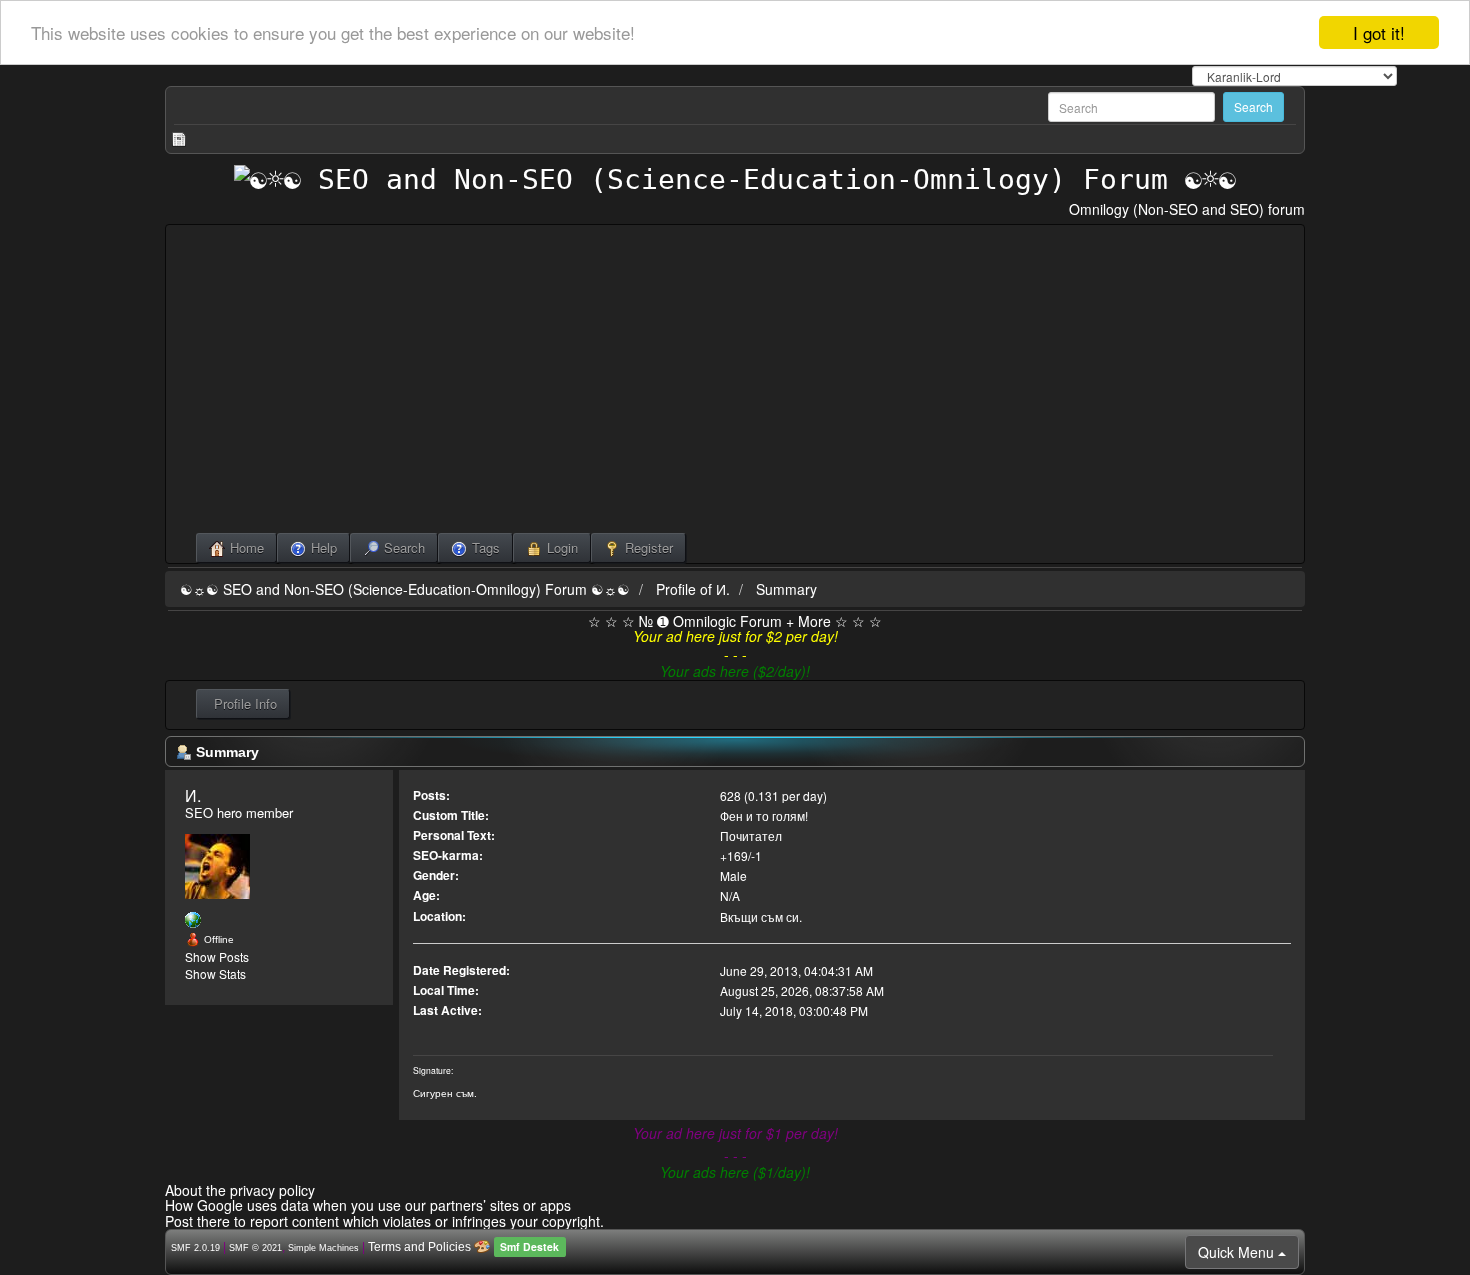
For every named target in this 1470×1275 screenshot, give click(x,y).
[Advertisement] (735, 383)
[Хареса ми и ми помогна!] (193, 919)
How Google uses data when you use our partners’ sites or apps (368, 1205)
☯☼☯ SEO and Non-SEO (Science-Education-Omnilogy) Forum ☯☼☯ (405, 589)
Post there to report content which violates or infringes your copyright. (384, 1221)
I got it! (1379, 32)
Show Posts (217, 956)
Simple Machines (323, 1248)
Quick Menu (1238, 1252)
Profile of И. (693, 589)
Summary (786, 589)
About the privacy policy (240, 1190)
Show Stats (215, 973)
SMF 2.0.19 (195, 1248)
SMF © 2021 (255, 1248)
